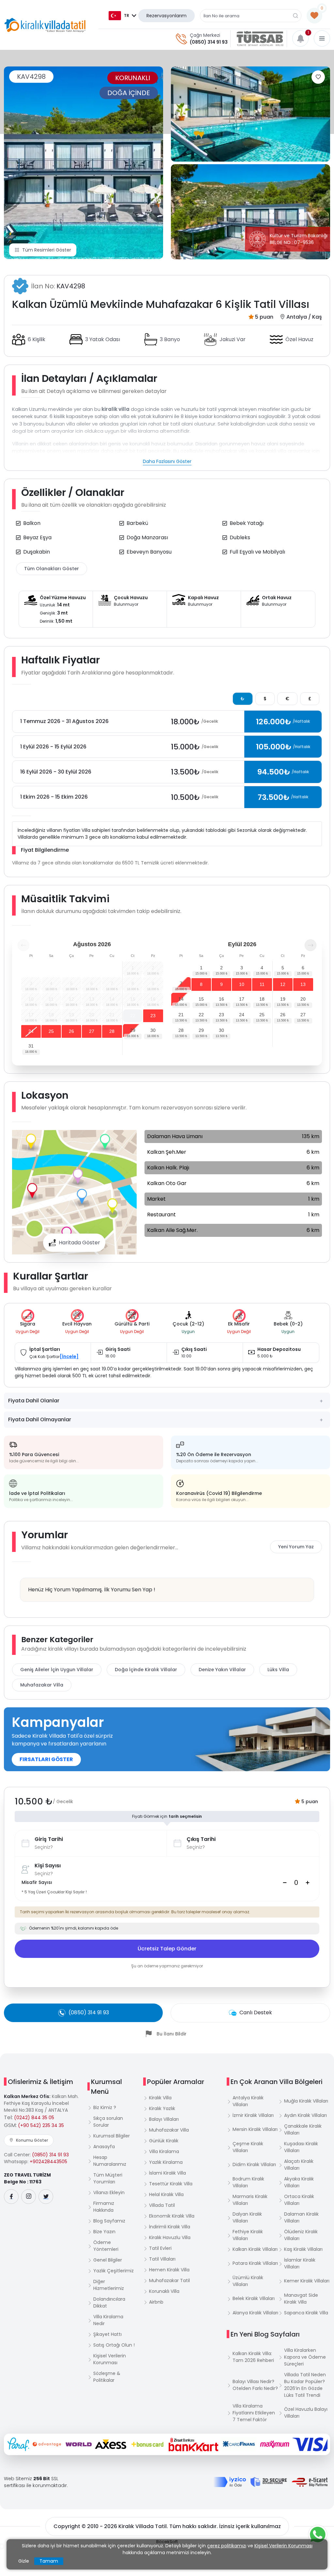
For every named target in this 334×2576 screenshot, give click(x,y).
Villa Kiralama (164, 2151)
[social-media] (11, 2197)
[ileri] (311, 945)
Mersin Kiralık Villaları (255, 2129)
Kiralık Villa (160, 2098)
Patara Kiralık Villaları (255, 2263)
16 (221, 999)
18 (262, 999)
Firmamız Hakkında (104, 2207)
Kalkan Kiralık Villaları (255, 2249)
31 (31, 1046)
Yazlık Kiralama (166, 2162)
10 (242, 984)
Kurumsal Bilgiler (112, 2136)
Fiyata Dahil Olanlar (34, 1401)
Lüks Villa (278, 1670)
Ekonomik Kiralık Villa (172, 2216)
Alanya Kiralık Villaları (255, 2313)
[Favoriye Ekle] (318, 77)
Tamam (49, 2561)
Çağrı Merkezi (205, 35)
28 (112, 1031)
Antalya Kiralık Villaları (248, 2101)
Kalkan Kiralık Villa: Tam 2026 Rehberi (253, 2357)
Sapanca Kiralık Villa (306, 2313)
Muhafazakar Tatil (169, 2280)
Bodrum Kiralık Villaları (248, 2182)
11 (262, 984)
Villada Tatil (162, 2205)
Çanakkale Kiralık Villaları (303, 2129)
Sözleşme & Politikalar (107, 2377)
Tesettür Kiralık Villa (171, 2184)
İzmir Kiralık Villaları (253, 2115)
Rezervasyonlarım (167, 16)
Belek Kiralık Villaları (254, 2298)
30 (153, 1030)
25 (51, 1031)
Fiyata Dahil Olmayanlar (40, 1419)
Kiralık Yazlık (162, 2108)
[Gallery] (83, 163)
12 (283, 984)
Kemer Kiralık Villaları (307, 2281)
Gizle (24, 2561)
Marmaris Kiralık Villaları (250, 2200)
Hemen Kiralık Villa (169, 2270)
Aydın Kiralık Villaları (305, 2115)
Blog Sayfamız (109, 2221)
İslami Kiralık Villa (167, 2173)
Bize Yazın (104, 2232)
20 (303, 999)
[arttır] (308, 1883)
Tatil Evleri (160, 2248)
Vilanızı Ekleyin (109, 2192)
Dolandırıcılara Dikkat (109, 2302)
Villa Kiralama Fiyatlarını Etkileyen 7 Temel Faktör (254, 2413)
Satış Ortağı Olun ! (114, 2345)
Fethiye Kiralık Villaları (248, 2235)
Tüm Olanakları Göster (52, 569)
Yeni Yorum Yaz (296, 1547)
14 (181, 999)
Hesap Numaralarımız (110, 2161)
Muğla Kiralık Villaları (306, 2101)
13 (303, 984)
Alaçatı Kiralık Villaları (299, 2165)
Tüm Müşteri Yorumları (108, 2178)
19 (283, 999)
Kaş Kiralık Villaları (303, 2249)
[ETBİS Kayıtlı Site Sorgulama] (310, 2482)
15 (201, 999)
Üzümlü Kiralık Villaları (248, 2281)
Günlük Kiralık (164, 2141)
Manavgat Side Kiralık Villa (301, 2299)
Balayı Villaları (164, 2119)
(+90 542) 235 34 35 (41, 2125)
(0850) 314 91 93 (209, 42)
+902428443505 (48, 2162)
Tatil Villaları (162, 2259)
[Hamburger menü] (322, 38)
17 (242, 999)
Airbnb (156, 2302)
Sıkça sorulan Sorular (108, 2122)
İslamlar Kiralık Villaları (300, 2263)
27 (92, 1031)
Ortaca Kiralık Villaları (299, 2200)
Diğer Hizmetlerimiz (109, 2285)
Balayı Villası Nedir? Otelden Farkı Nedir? (255, 2385)
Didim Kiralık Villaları (254, 2164)
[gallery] (250, 114)
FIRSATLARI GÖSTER (46, 1759)
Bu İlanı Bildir (172, 2034)
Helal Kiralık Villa (166, 2194)
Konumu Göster (32, 2140)
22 (133, 1016)
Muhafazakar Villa (42, 1685)
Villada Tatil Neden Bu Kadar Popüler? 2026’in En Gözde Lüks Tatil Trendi (305, 2385)
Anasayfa (104, 2147)
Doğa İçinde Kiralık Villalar (146, 1670)
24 (31, 1031)
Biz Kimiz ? (105, 2107)
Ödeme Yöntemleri (106, 2246)
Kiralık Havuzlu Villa (170, 2237)
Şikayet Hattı (107, 2334)
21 (181, 1015)
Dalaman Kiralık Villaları (301, 2217)
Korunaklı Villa (164, 2291)
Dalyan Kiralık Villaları (247, 2217)
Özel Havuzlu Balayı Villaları (306, 2413)
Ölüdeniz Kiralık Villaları (301, 2235)
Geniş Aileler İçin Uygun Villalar (57, 1670)
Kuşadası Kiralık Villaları (301, 2147)
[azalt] (285, 1883)
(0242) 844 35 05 (34, 2118)
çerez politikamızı (227, 2546)
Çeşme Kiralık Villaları (248, 2147)
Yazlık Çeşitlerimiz (114, 2271)
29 (133, 1030)
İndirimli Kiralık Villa (170, 2227)
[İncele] (69, 1356)
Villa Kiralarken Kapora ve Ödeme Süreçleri (305, 2357)
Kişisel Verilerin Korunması (110, 2359)
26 (71, 1031)
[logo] (45, 25)
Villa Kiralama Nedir (108, 2320)
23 (153, 1016)
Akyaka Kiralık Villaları (299, 2182)
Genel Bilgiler (108, 2260)
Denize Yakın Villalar (222, 1670)
